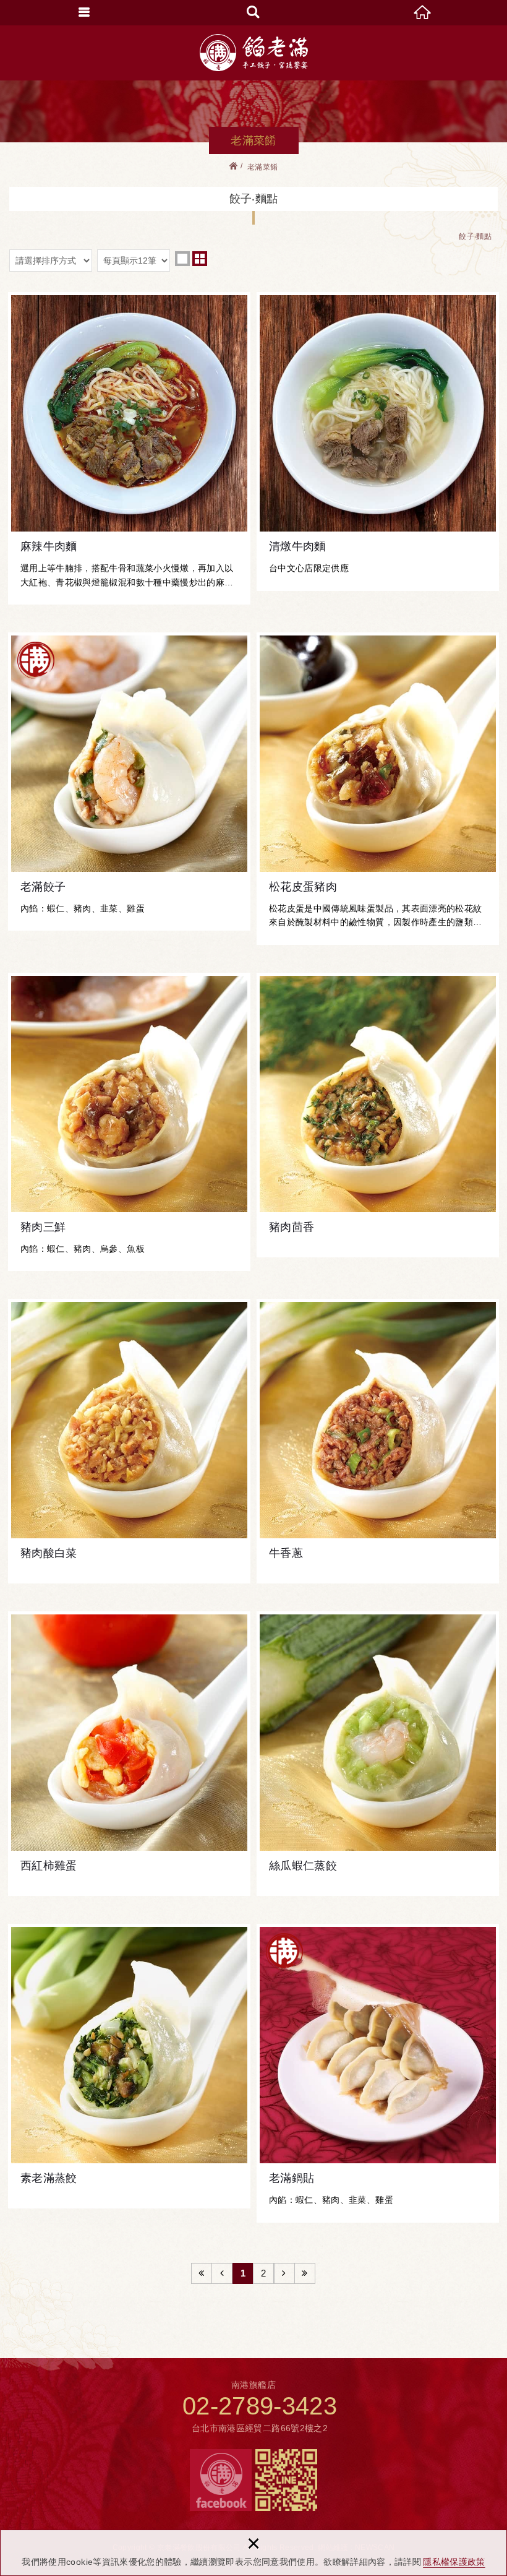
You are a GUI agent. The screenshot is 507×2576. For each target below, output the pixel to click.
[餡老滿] (254, 53)
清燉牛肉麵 (378, 441)
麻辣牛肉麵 (129, 448)
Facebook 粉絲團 (221, 2480)
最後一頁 (305, 2273)
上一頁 (222, 2273)
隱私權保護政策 (454, 2562)
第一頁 (202, 2273)
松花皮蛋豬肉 (378, 789)
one (182, 259)
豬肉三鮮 (129, 1122)
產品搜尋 (253, 12)
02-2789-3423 (260, 2406)
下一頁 (284, 2273)
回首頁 (423, 12)
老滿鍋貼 (378, 2073)
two (200, 259)
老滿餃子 (129, 782)
